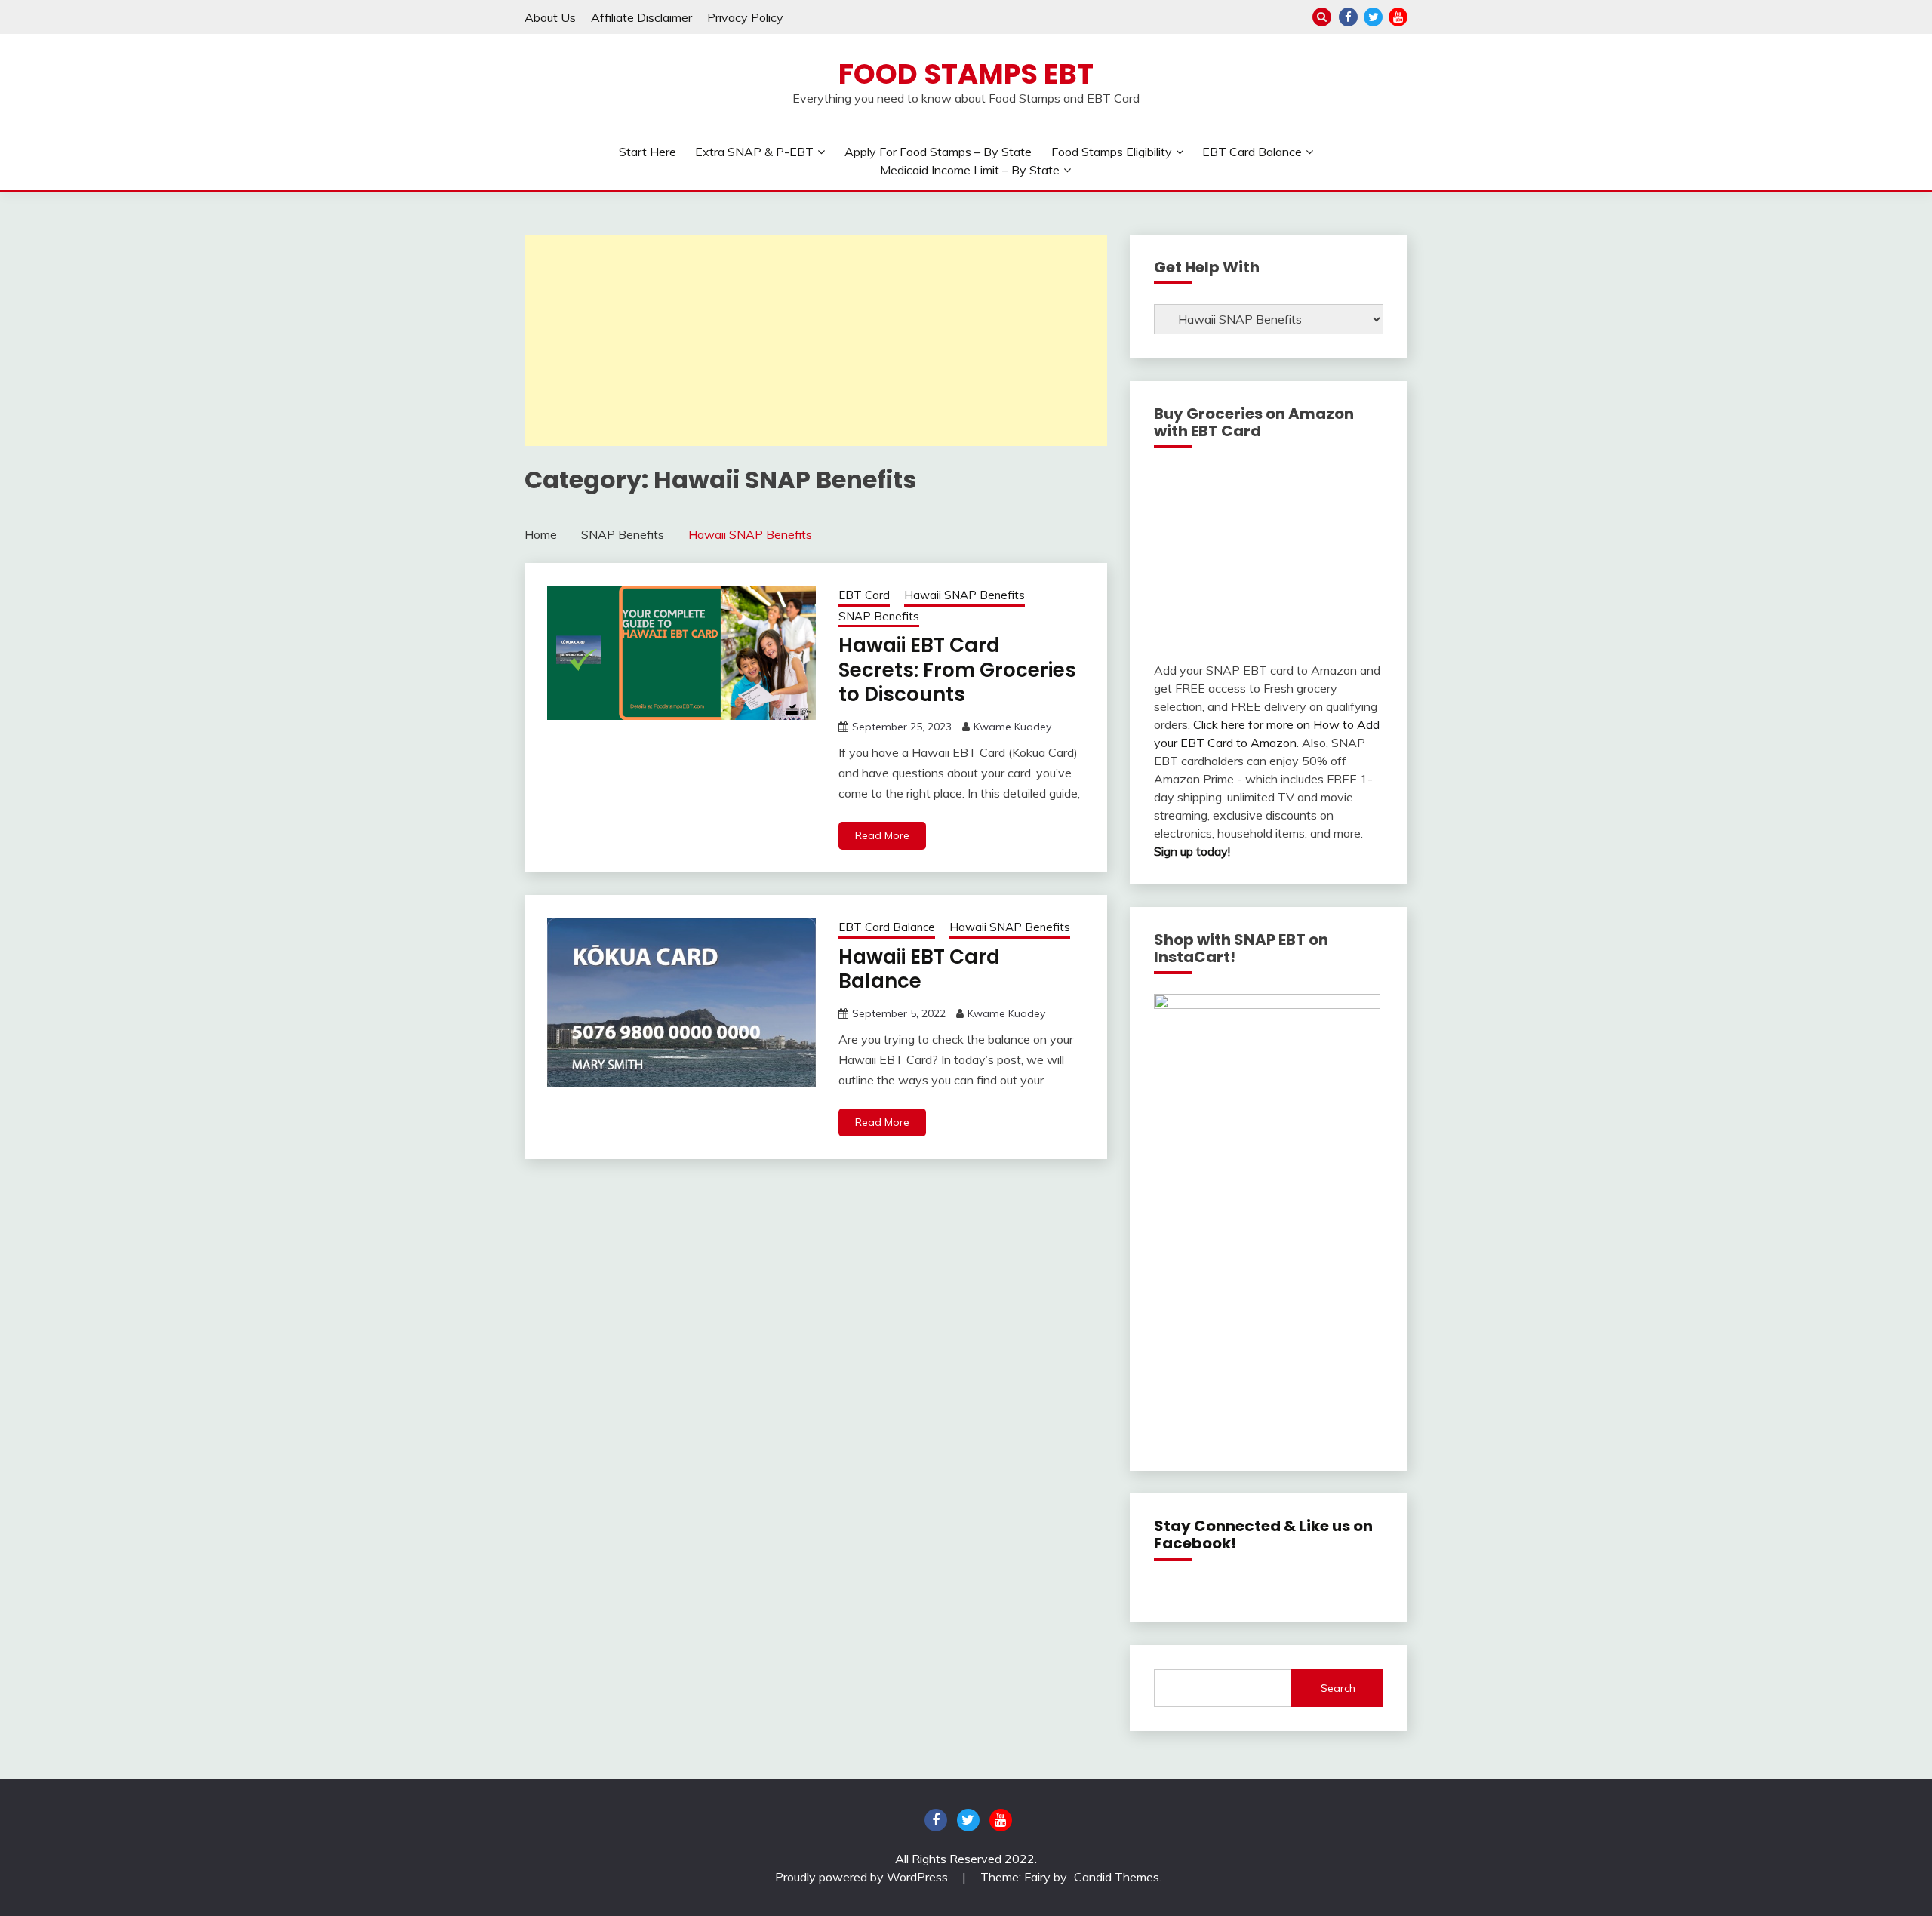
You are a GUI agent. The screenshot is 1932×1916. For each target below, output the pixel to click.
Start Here (648, 152)
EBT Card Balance (1252, 152)
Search (1338, 1688)
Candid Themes (1117, 1877)
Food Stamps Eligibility (1112, 152)
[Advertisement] (816, 340)
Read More (882, 835)
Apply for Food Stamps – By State (938, 152)
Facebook (1348, 17)
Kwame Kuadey (1012, 727)
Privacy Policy (745, 17)
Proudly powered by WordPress (863, 1877)
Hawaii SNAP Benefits (964, 595)
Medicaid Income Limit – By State (970, 170)
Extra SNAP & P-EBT (754, 152)
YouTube (1398, 17)
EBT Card (864, 595)
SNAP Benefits (879, 616)
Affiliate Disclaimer (641, 17)
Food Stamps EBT (966, 74)
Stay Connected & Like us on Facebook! (1263, 1535)
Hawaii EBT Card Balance (919, 969)
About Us (550, 17)
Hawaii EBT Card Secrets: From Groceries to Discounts (957, 670)
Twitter (1373, 17)
